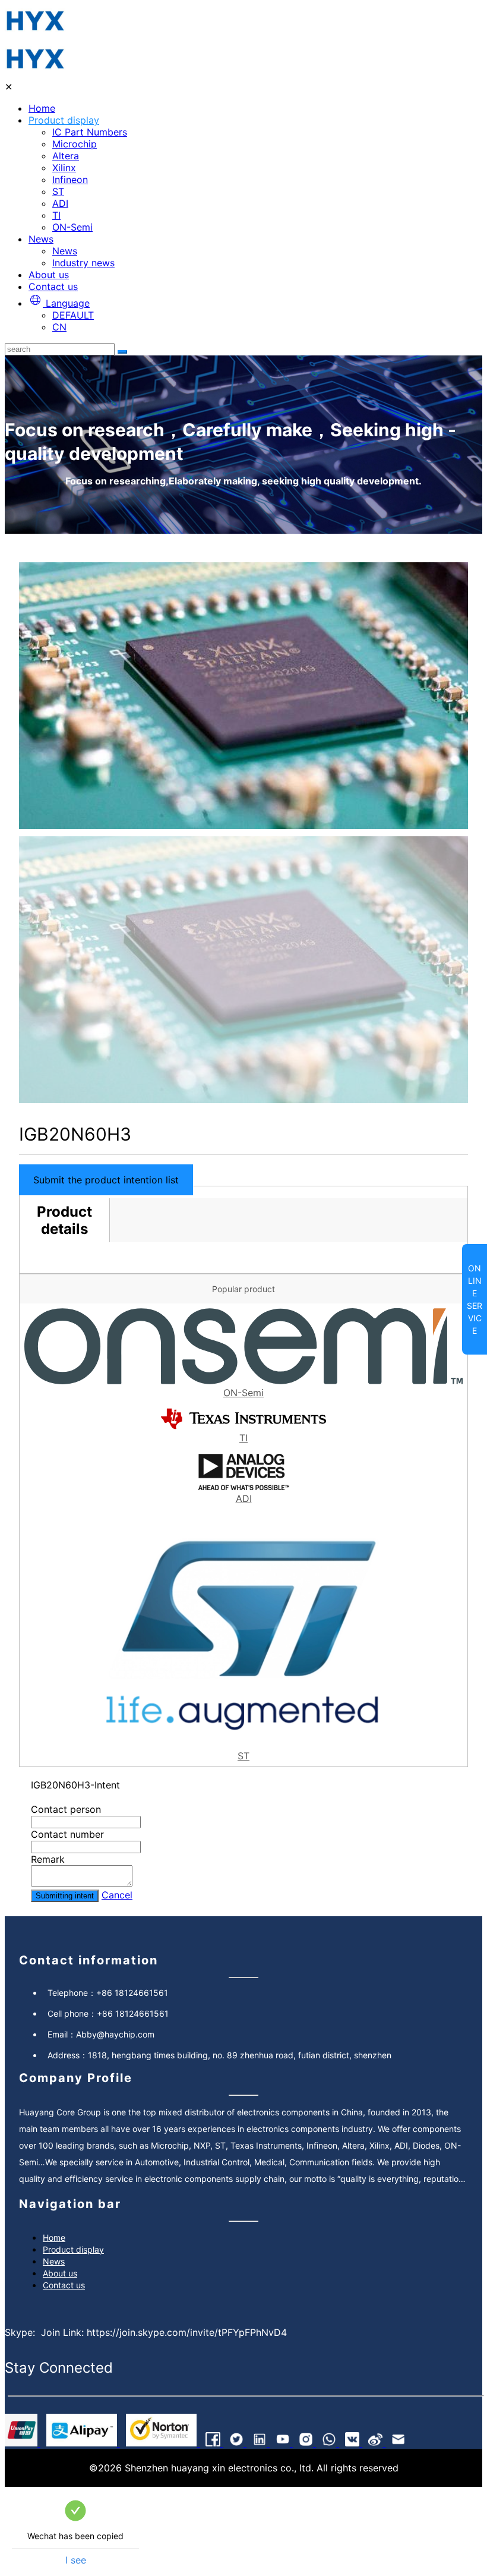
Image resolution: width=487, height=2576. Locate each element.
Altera (66, 156)
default (73, 315)
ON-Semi (72, 227)
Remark (48, 1859)
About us (49, 275)
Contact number (67, 1834)
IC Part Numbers (90, 132)
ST (58, 191)
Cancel (117, 1895)
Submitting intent (65, 1896)
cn (59, 327)
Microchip (75, 144)
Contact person (66, 1809)
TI (56, 215)
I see (76, 2560)
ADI (60, 203)
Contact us (53, 286)
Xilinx (64, 168)
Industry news (83, 263)
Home (42, 108)
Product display (64, 120)
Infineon (70, 179)
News (41, 239)
